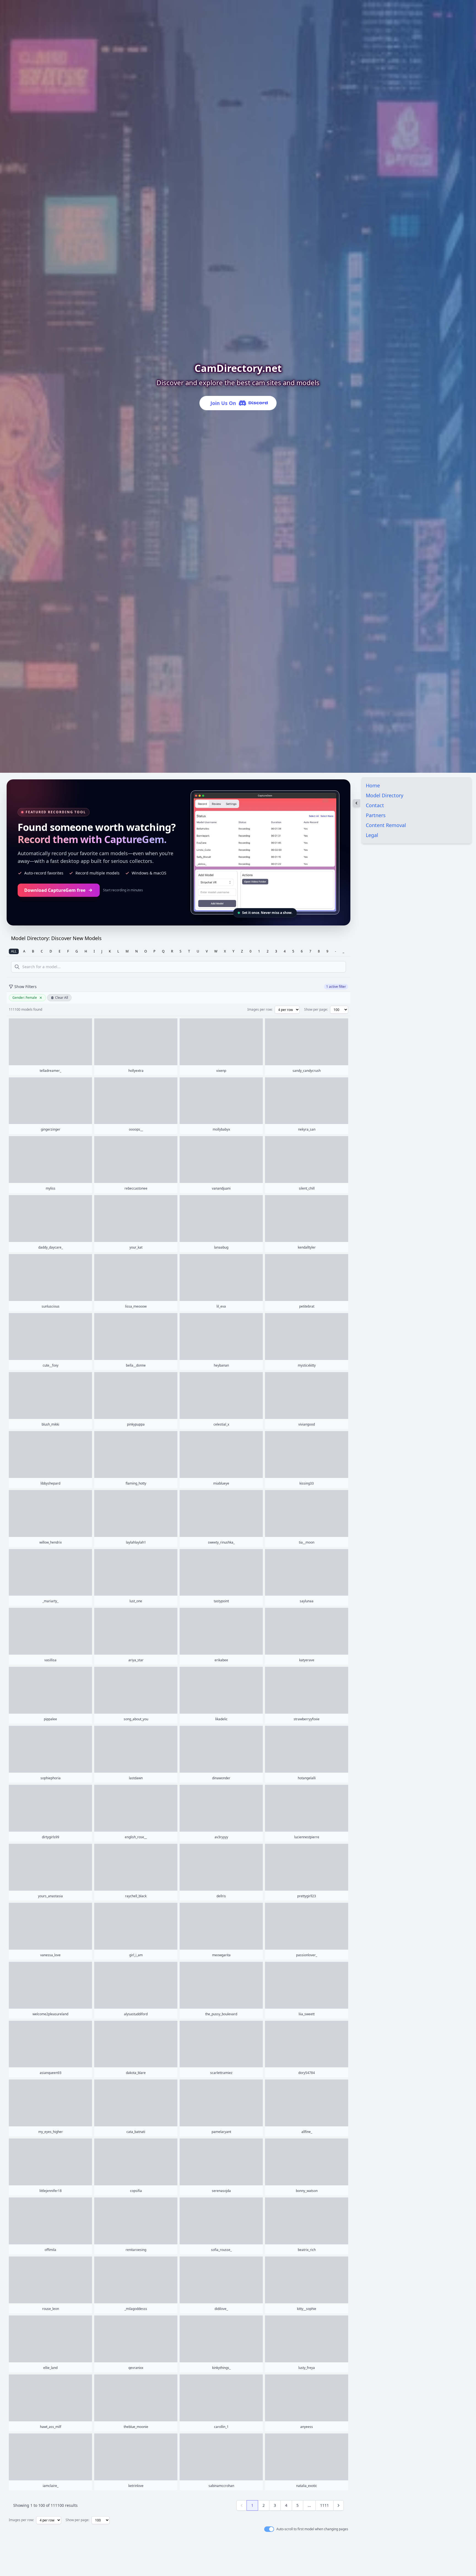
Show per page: (316, 1010)
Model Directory (385, 795)
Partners (376, 815)
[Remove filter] (41, 998)
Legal (372, 835)
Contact (375, 805)
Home (373, 785)
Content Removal (386, 825)
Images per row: (260, 1010)
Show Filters (25, 987)
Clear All (62, 998)
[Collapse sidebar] (356, 803)
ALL (14, 951)
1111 (324, 2505)
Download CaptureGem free (55, 890)
